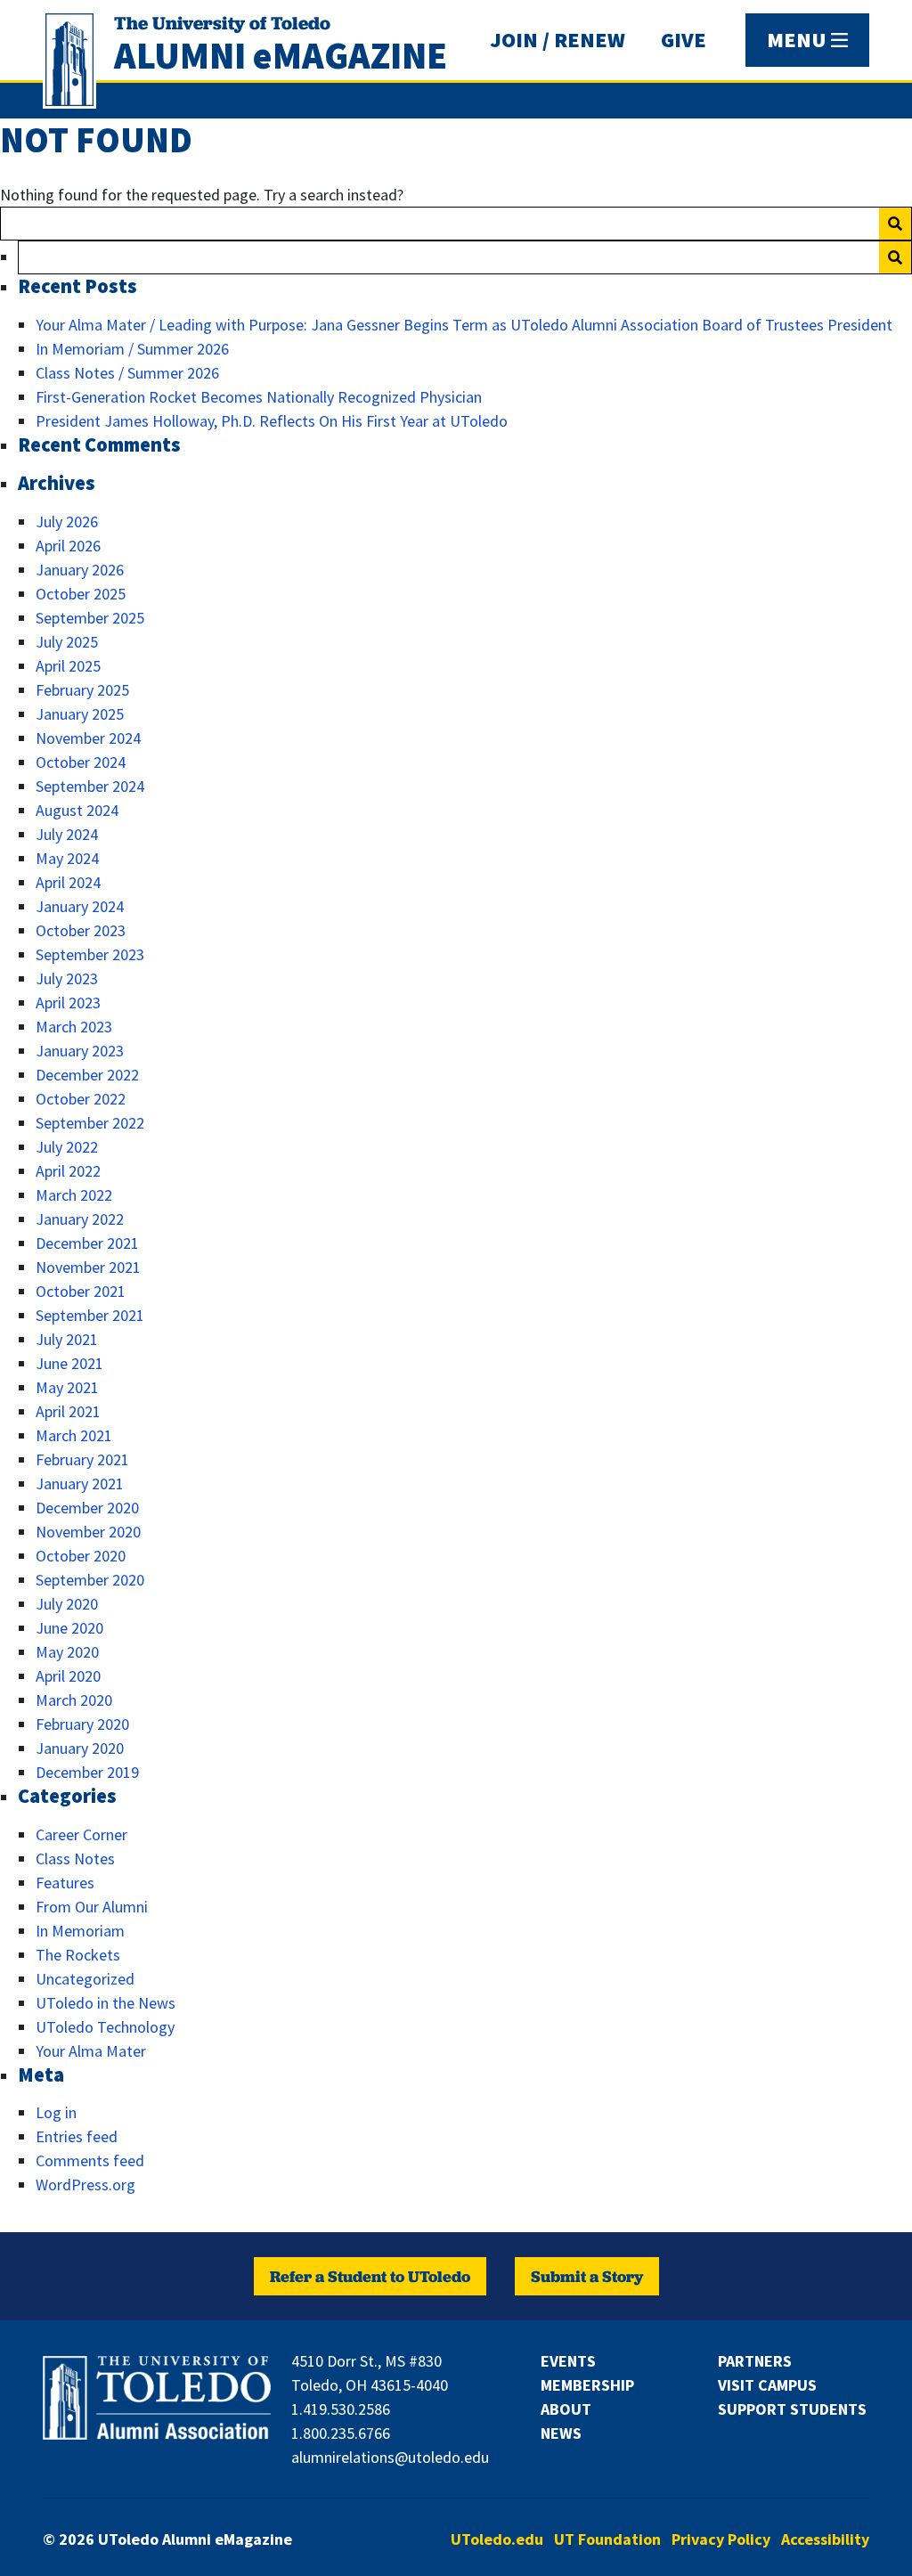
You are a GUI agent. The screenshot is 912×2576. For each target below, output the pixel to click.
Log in (56, 2112)
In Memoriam (80, 1931)
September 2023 (90, 954)
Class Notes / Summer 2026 (127, 373)
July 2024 (67, 834)
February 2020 (82, 1724)
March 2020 (74, 1700)
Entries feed (77, 2136)
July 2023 (67, 978)
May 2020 (67, 1652)
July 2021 (67, 1339)
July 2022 (67, 1147)
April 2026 (68, 546)
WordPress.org (85, 2185)
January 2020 (80, 1748)
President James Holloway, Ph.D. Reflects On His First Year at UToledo (272, 421)
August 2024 (77, 810)
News (561, 2433)
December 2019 (87, 1772)
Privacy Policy (721, 2539)
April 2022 (68, 1171)
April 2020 (68, 1676)
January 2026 (80, 570)
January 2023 (80, 1051)
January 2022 (80, 1219)
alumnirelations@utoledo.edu (390, 2457)
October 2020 (81, 1556)
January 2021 (80, 1484)
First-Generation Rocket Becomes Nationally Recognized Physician (259, 397)
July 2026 (67, 522)
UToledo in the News (106, 2003)
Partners (755, 2361)
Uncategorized (85, 1979)
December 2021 (87, 1243)
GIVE (684, 40)
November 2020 (88, 1532)
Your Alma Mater (91, 2051)
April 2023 (68, 1003)
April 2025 (68, 666)
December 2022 (87, 1075)
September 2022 (90, 1123)
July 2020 (67, 1604)
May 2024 (67, 858)
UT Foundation (607, 2539)
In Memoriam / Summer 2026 (132, 349)
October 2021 (81, 1291)
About (566, 2409)
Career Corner (81, 1834)
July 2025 (67, 642)
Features (65, 1883)
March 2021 (74, 1435)
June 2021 (69, 1363)
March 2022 (74, 1195)
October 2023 (81, 930)
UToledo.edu (497, 2539)
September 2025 (90, 618)
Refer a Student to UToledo (370, 2276)
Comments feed (90, 2160)
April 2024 (68, 882)
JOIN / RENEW (558, 40)
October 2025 (81, 594)
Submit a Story (587, 2276)
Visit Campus (767, 2385)
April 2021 (68, 1411)
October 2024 (81, 762)
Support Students (792, 2409)
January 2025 (80, 714)
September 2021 (90, 1315)
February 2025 (82, 690)
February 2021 (82, 1459)
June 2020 (69, 1628)
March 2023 (74, 1027)
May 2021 (67, 1387)
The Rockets (78, 1955)
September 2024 (90, 786)
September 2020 (90, 1580)
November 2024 (88, 738)
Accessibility (825, 2539)
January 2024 (80, 906)
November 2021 (88, 1267)
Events (568, 2361)
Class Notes (75, 1859)
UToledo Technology (105, 2027)
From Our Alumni (92, 1907)
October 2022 (81, 1099)
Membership (587, 2385)
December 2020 (87, 1508)
